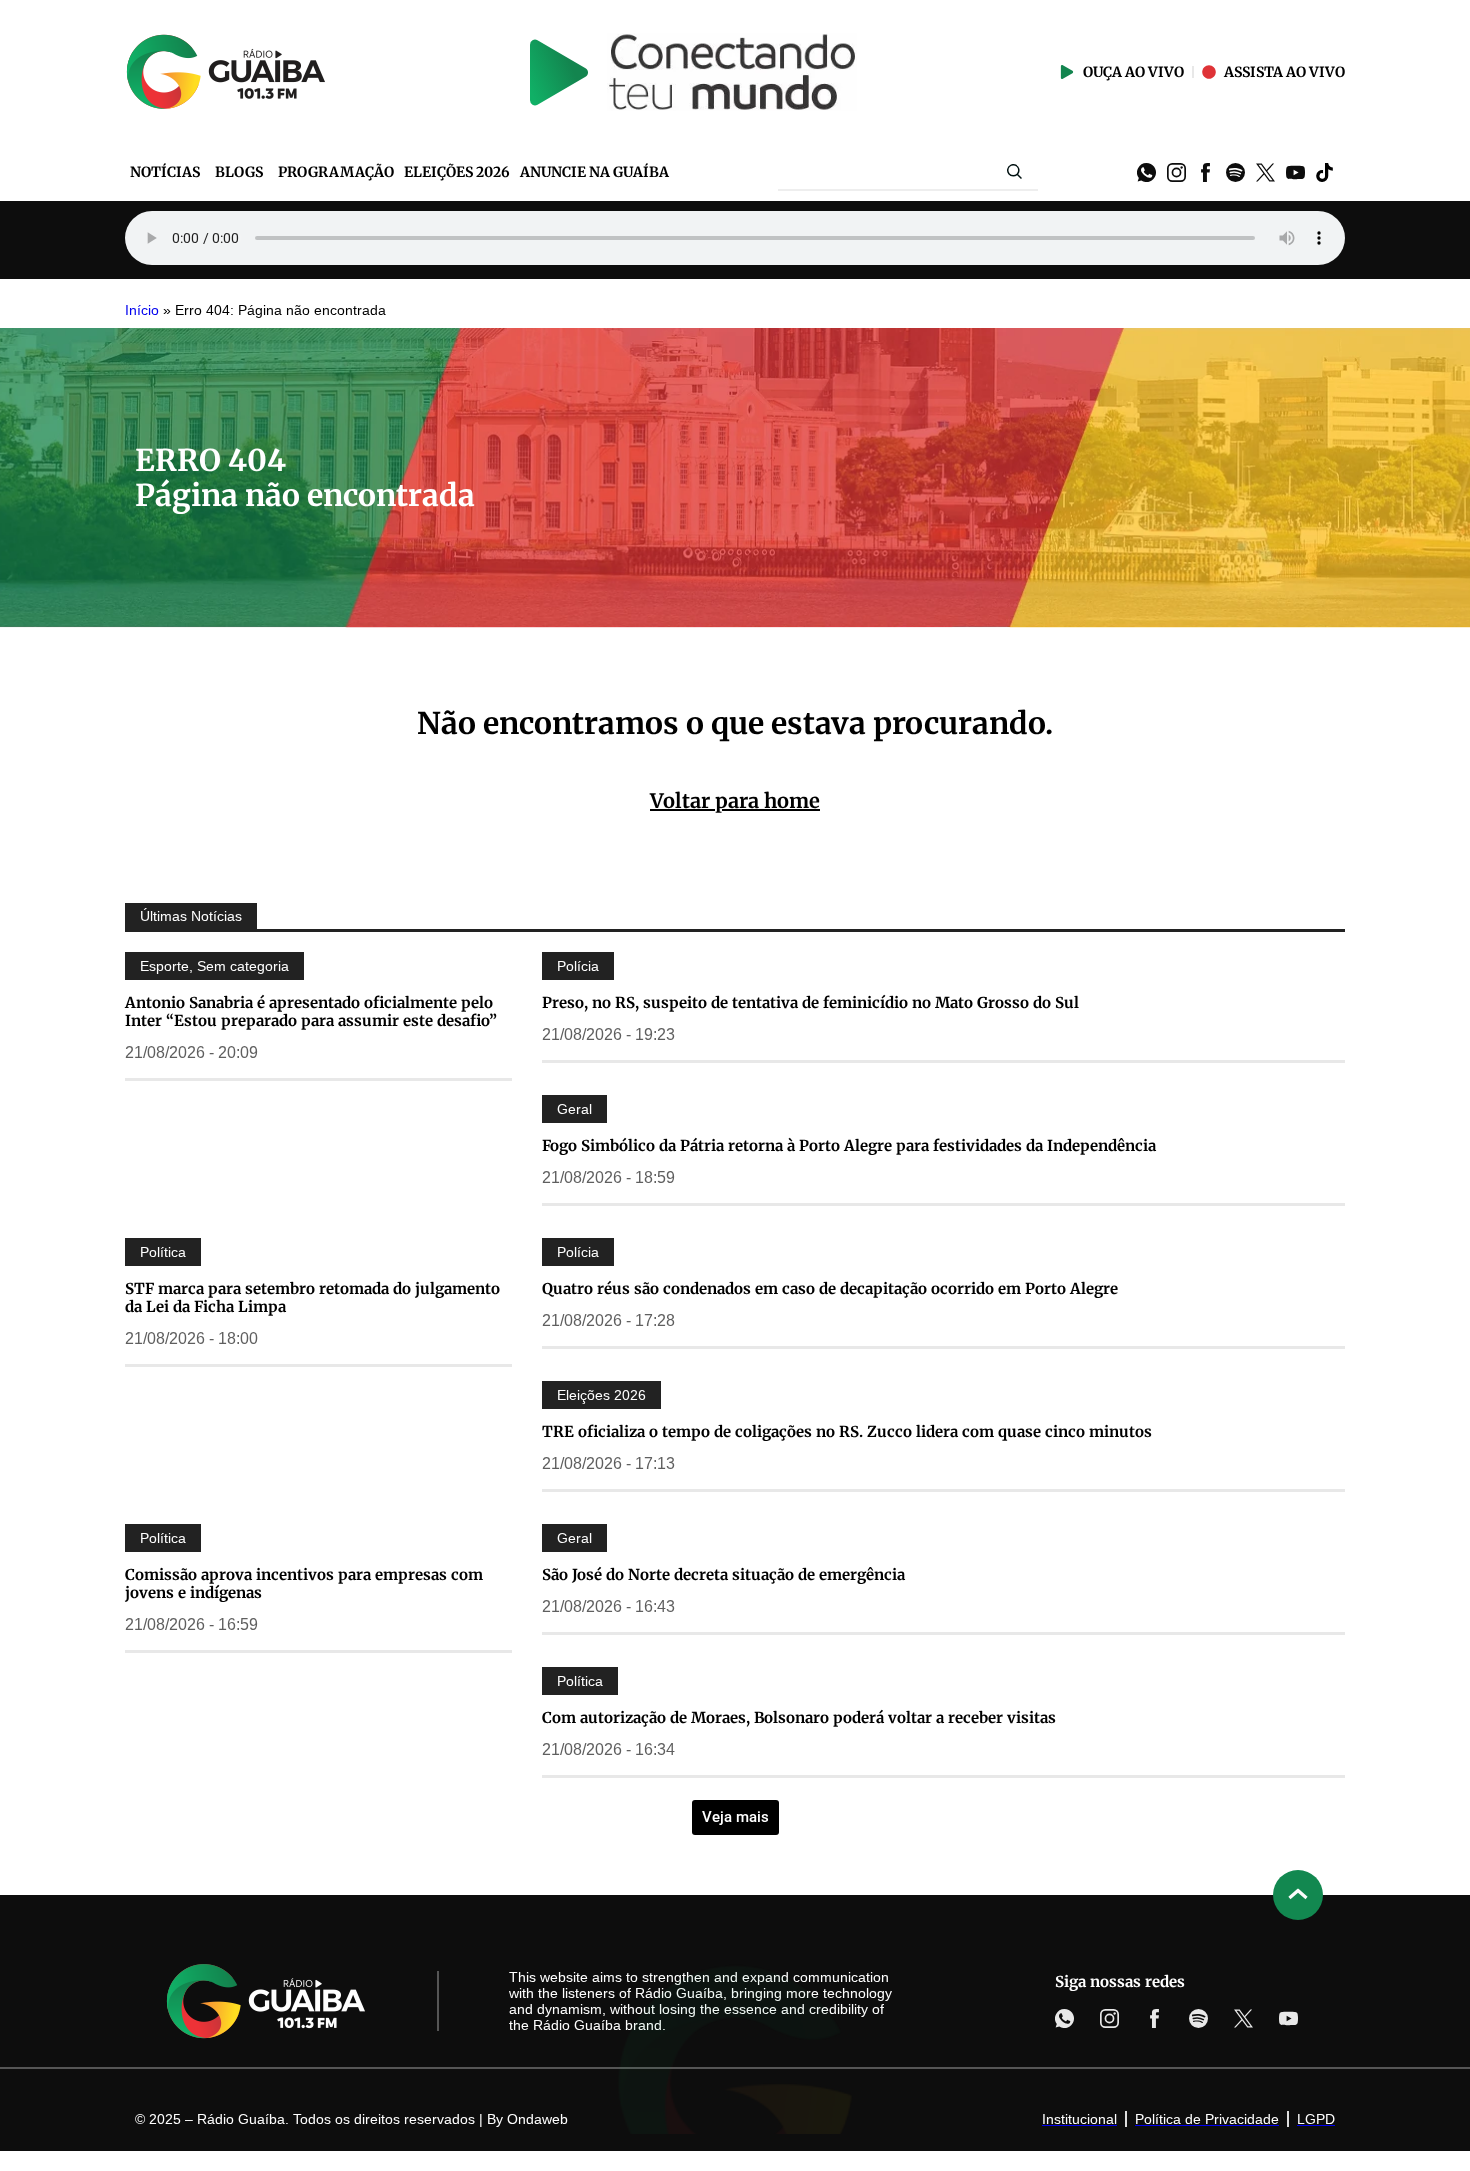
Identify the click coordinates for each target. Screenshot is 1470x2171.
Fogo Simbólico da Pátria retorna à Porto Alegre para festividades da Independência (849, 1145)
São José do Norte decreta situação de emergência (723, 1574)
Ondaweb (537, 2119)
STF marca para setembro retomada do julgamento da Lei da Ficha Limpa (312, 1297)
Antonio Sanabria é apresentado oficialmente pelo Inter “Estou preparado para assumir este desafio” (311, 1011)
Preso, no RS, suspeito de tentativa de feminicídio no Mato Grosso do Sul (810, 1002)
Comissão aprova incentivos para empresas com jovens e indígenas (304, 1583)
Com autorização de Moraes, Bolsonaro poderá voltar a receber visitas (799, 1717)
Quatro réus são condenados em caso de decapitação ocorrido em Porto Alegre (830, 1288)
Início (142, 310)
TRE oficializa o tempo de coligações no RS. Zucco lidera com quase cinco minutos (847, 1431)
